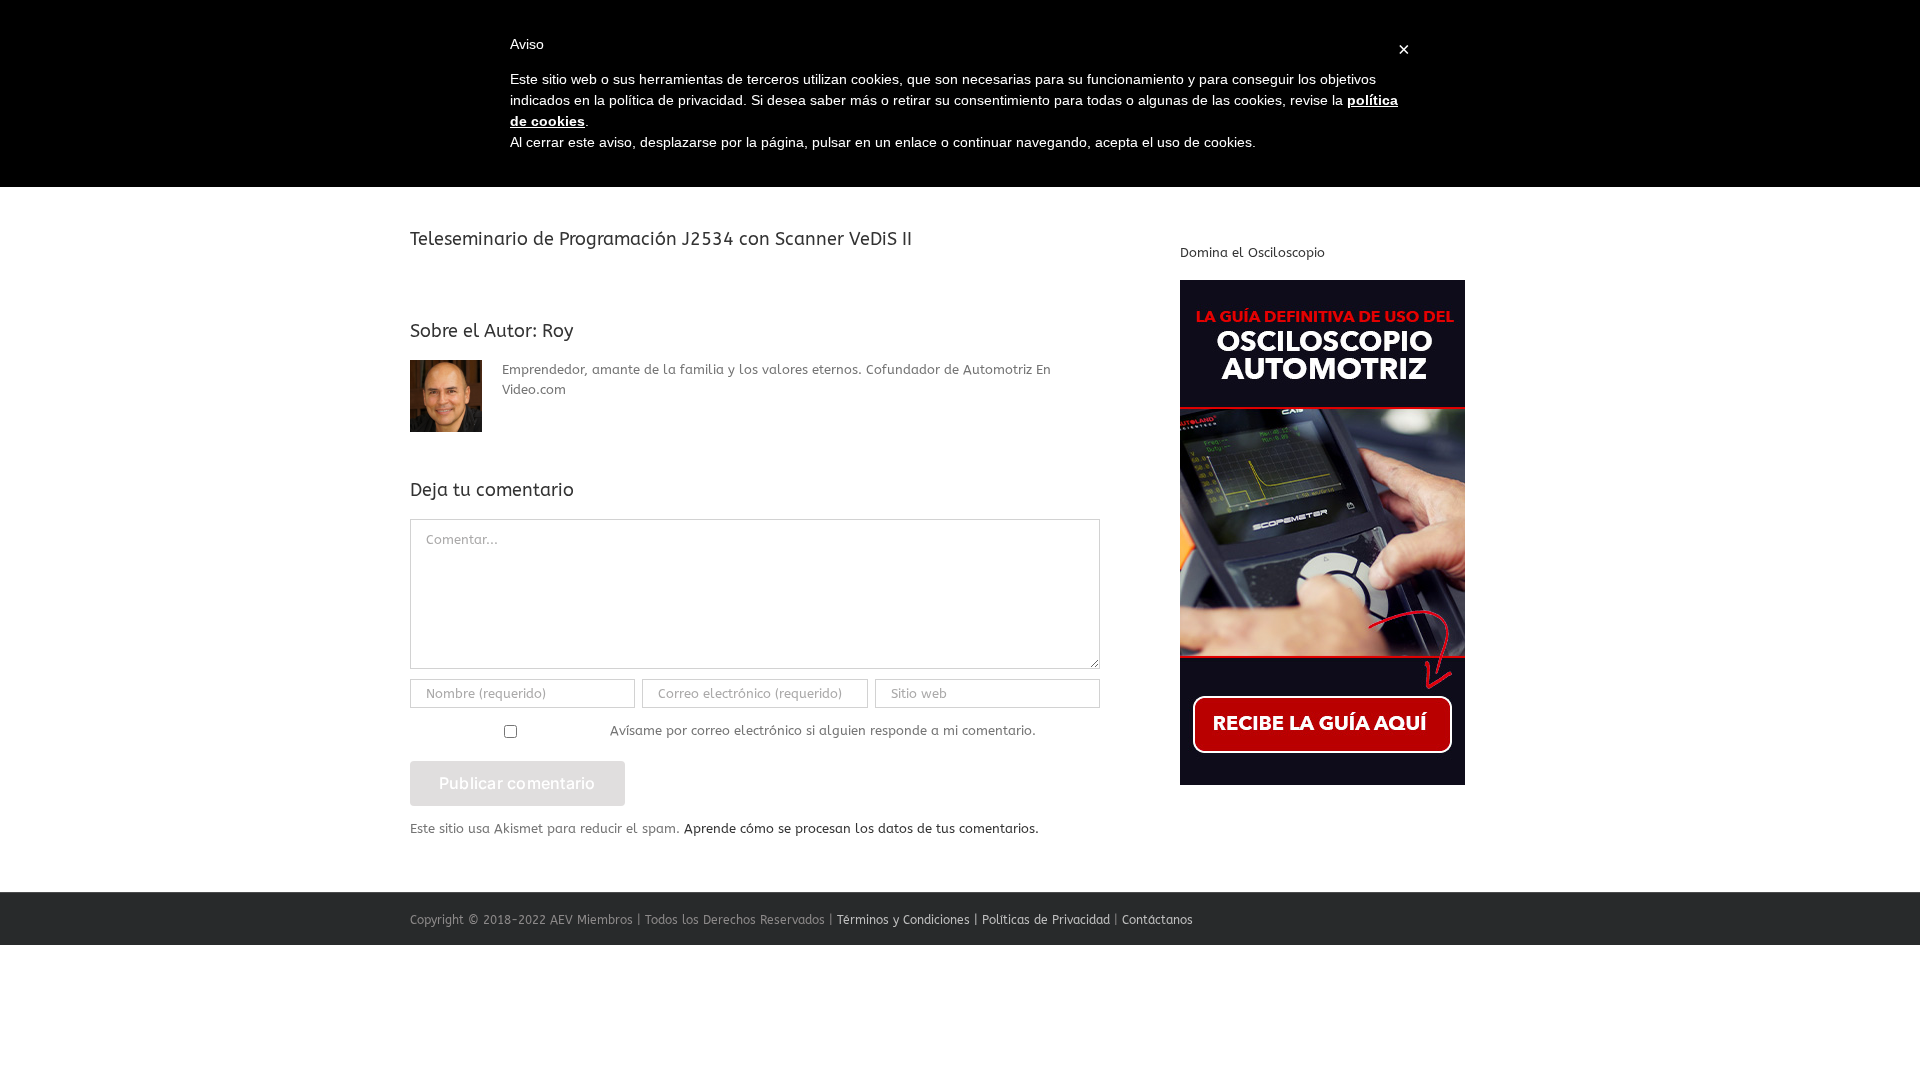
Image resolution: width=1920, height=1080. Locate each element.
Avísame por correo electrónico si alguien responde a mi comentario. (823, 730)
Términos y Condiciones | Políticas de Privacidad (973, 920)
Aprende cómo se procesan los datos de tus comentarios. (861, 828)
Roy (557, 331)
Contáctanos (1157, 920)
